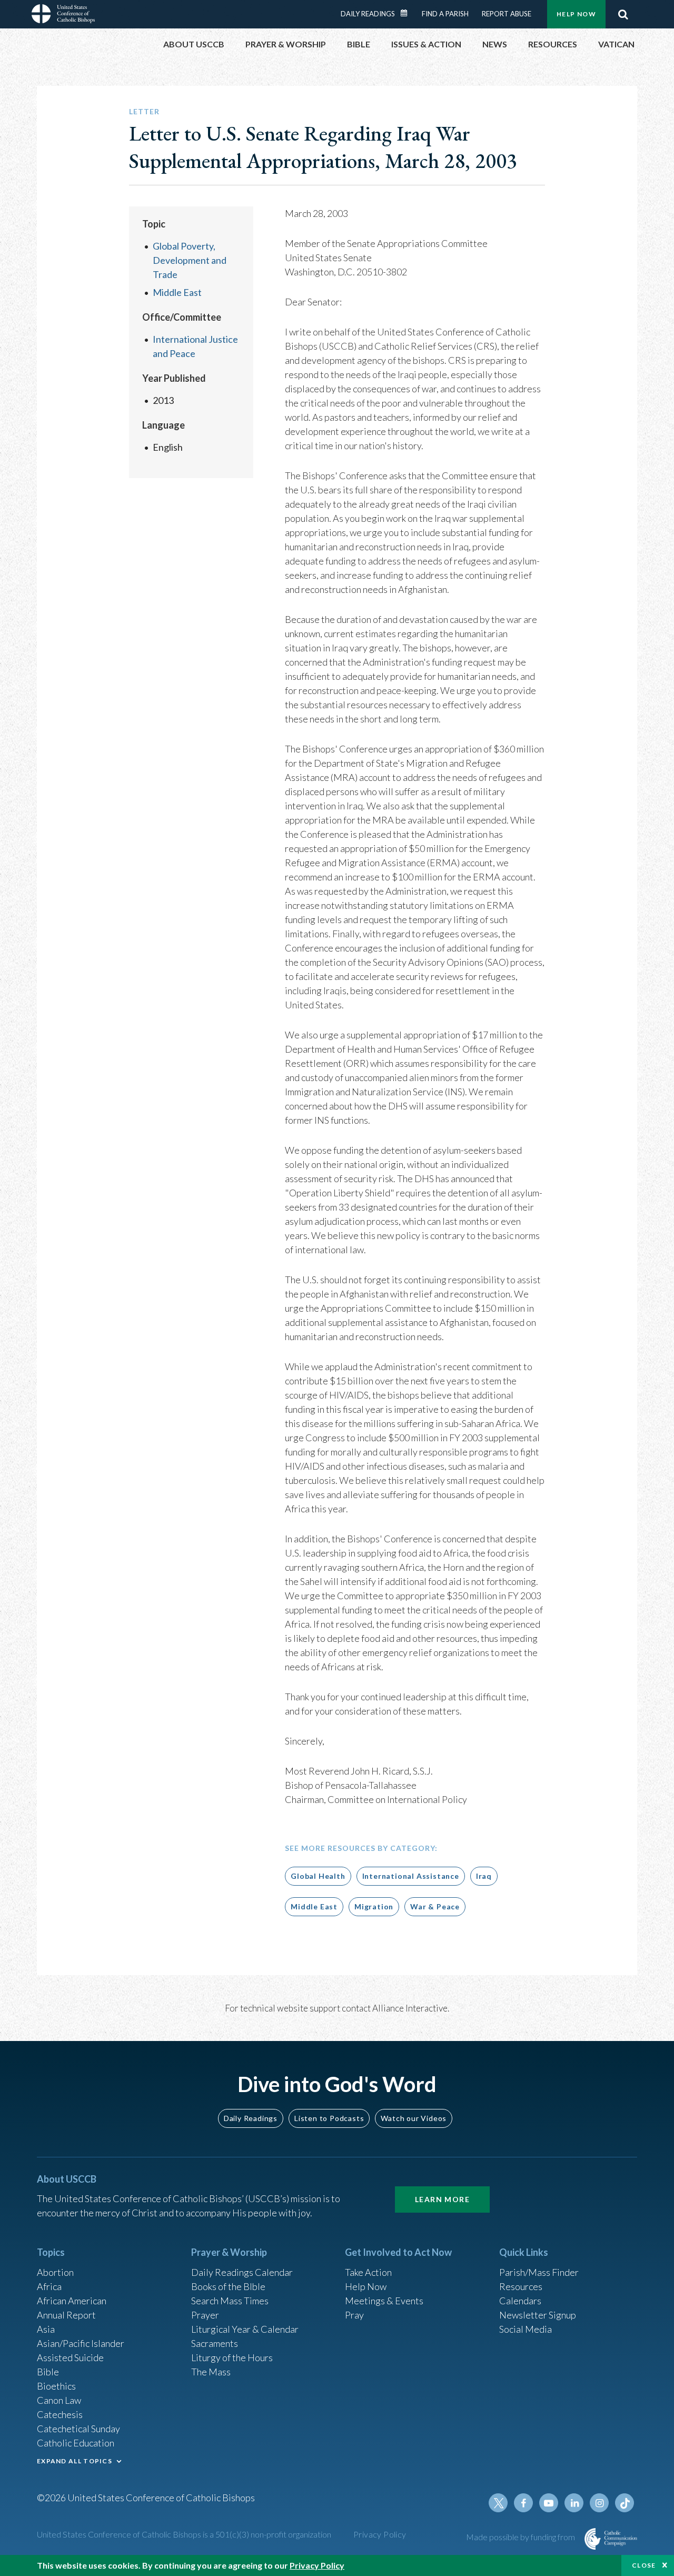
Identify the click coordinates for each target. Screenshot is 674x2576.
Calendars (520, 2301)
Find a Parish (445, 14)
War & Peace (435, 1906)
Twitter (498, 2503)
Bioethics (56, 2386)
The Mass (211, 2372)
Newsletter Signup (538, 2315)
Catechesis (60, 2414)
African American (72, 2301)
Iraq (484, 1876)
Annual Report (66, 2315)
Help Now (576, 14)
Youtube (549, 2503)
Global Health (318, 1876)
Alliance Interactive (410, 2008)
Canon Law (59, 2400)
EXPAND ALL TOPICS (75, 2461)
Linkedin (574, 2503)
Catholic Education (76, 2443)
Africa (49, 2286)
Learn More (442, 2199)
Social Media (526, 2329)
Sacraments (215, 2343)
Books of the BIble (228, 2286)
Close (644, 2565)
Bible (48, 2372)
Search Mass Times (230, 2301)
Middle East (177, 292)
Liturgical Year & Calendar (245, 2329)
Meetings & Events (384, 2301)
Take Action (368, 2272)
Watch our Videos (414, 2118)
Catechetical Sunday (78, 2429)
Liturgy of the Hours (232, 2357)
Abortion (55, 2272)
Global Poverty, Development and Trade (190, 260)
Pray (354, 2315)
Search (623, 14)
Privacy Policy (380, 2534)
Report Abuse (507, 14)
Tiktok (625, 2503)
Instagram (599, 2503)
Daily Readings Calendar (408, 13)
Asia (46, 2329)
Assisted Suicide (70, 2357)
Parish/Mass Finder (539, 2272)
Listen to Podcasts (329, 2118)
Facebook (523, 2503)
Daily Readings (368, 14)
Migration (374, 1906)
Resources (521, 2286)
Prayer (205, 2315)
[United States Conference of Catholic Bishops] (63, 15)
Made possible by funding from (521, 2537)
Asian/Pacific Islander (81, 2343)
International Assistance (411, 1876)
